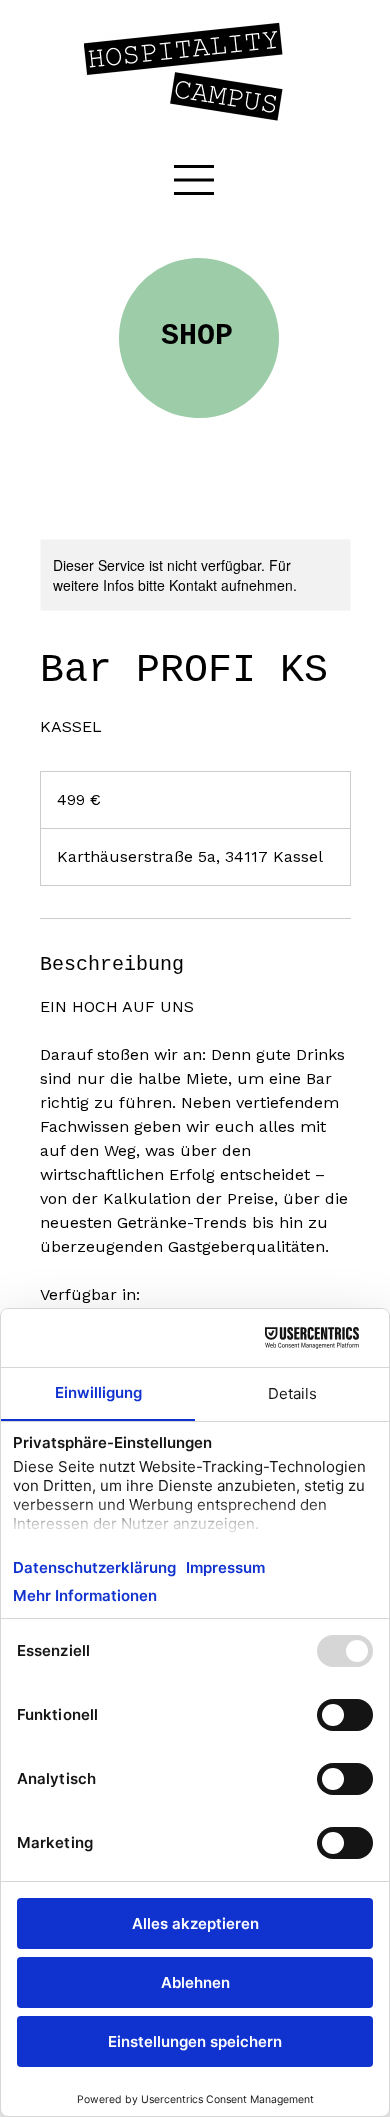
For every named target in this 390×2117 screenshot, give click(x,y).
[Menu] (194, 180)
